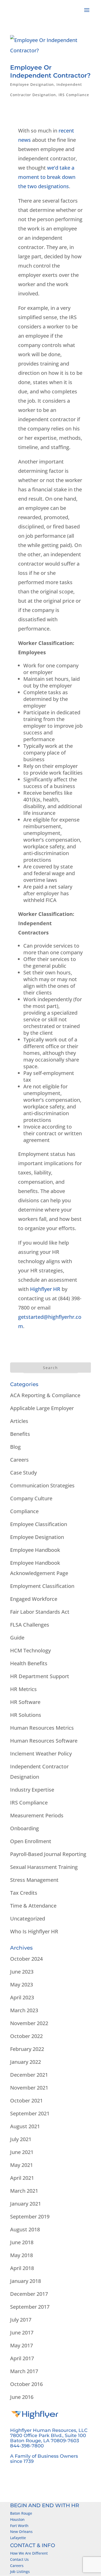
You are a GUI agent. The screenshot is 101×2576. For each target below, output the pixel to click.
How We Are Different (29, 2553)
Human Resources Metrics (42, 1728)
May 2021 (21, 2165)
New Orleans (21, 2532)
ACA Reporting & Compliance (45, 1395)
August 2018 (25, 2229)
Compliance (24, 1511)
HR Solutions (26, 1715)
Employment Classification (42, 1586)
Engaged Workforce (34, 1599)
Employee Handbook (35, 1550)
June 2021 (22, 2152)
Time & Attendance (33, 1906)
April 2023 (22, 1997)
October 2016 (26, 2384)
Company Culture (31, 1498)
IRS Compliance (74, 95)
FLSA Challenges (30, 1625)
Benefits (20, 1434)
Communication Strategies (42, 1485)
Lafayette (18, 2538)
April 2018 (22, 2268)
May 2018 (21, 2255)
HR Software (25, 1702)
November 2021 (29, 2088)
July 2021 (21, 2139)
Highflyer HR (45, 1289)
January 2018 (26, 2281)
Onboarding (24, 1828)
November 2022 (29, 2023)
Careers (19, 1460)
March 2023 (24, 2010)
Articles (19, 1421)
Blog (15, 1447)
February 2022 (27, 2049)
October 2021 (26, 2101)
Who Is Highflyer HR (34, 1931)
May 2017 (21, 2345)
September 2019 (30, 2217)
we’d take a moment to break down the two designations (47, 177)
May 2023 (21, 1985)
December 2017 (29, 2294)
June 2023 (22, 1972)
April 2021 (22, 2178)
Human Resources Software (44, 1741)
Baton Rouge (21, 2513)
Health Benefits (29, 1663)
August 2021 (25, 2126)
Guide (17, 1638)
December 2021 (29, 2075)
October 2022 (26, 2036)
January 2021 (26, 2204)
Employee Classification (39, 1524)
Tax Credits (24, 1893)
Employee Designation (32, 84)
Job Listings (20, 2571)
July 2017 (21, 2320)
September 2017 (30, 2307)
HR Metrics (23, 1689)
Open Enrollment (31, 1841)
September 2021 (30, 2113)
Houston (17, 2519)
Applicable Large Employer (42, 1408)
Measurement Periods (37, 1815)
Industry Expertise (32, 1790)
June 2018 (22, 2242)
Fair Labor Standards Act (40, 1612)
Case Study (23, 1473)
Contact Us (19, 2559)
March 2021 (24, 2191)
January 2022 (26, 2062)
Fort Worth (19, 2526)
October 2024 (26, 1959)
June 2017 (22, 2333)
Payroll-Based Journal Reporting (48, 1854)
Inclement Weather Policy (41, 1754)
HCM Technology (30, 1650)
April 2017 (22, 2358)
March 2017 (24, 2371)
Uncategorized (28, 1919)
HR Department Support (40, 1676)
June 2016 (22, 2397)
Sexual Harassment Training (44, 1867)
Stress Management (34, 1880)
